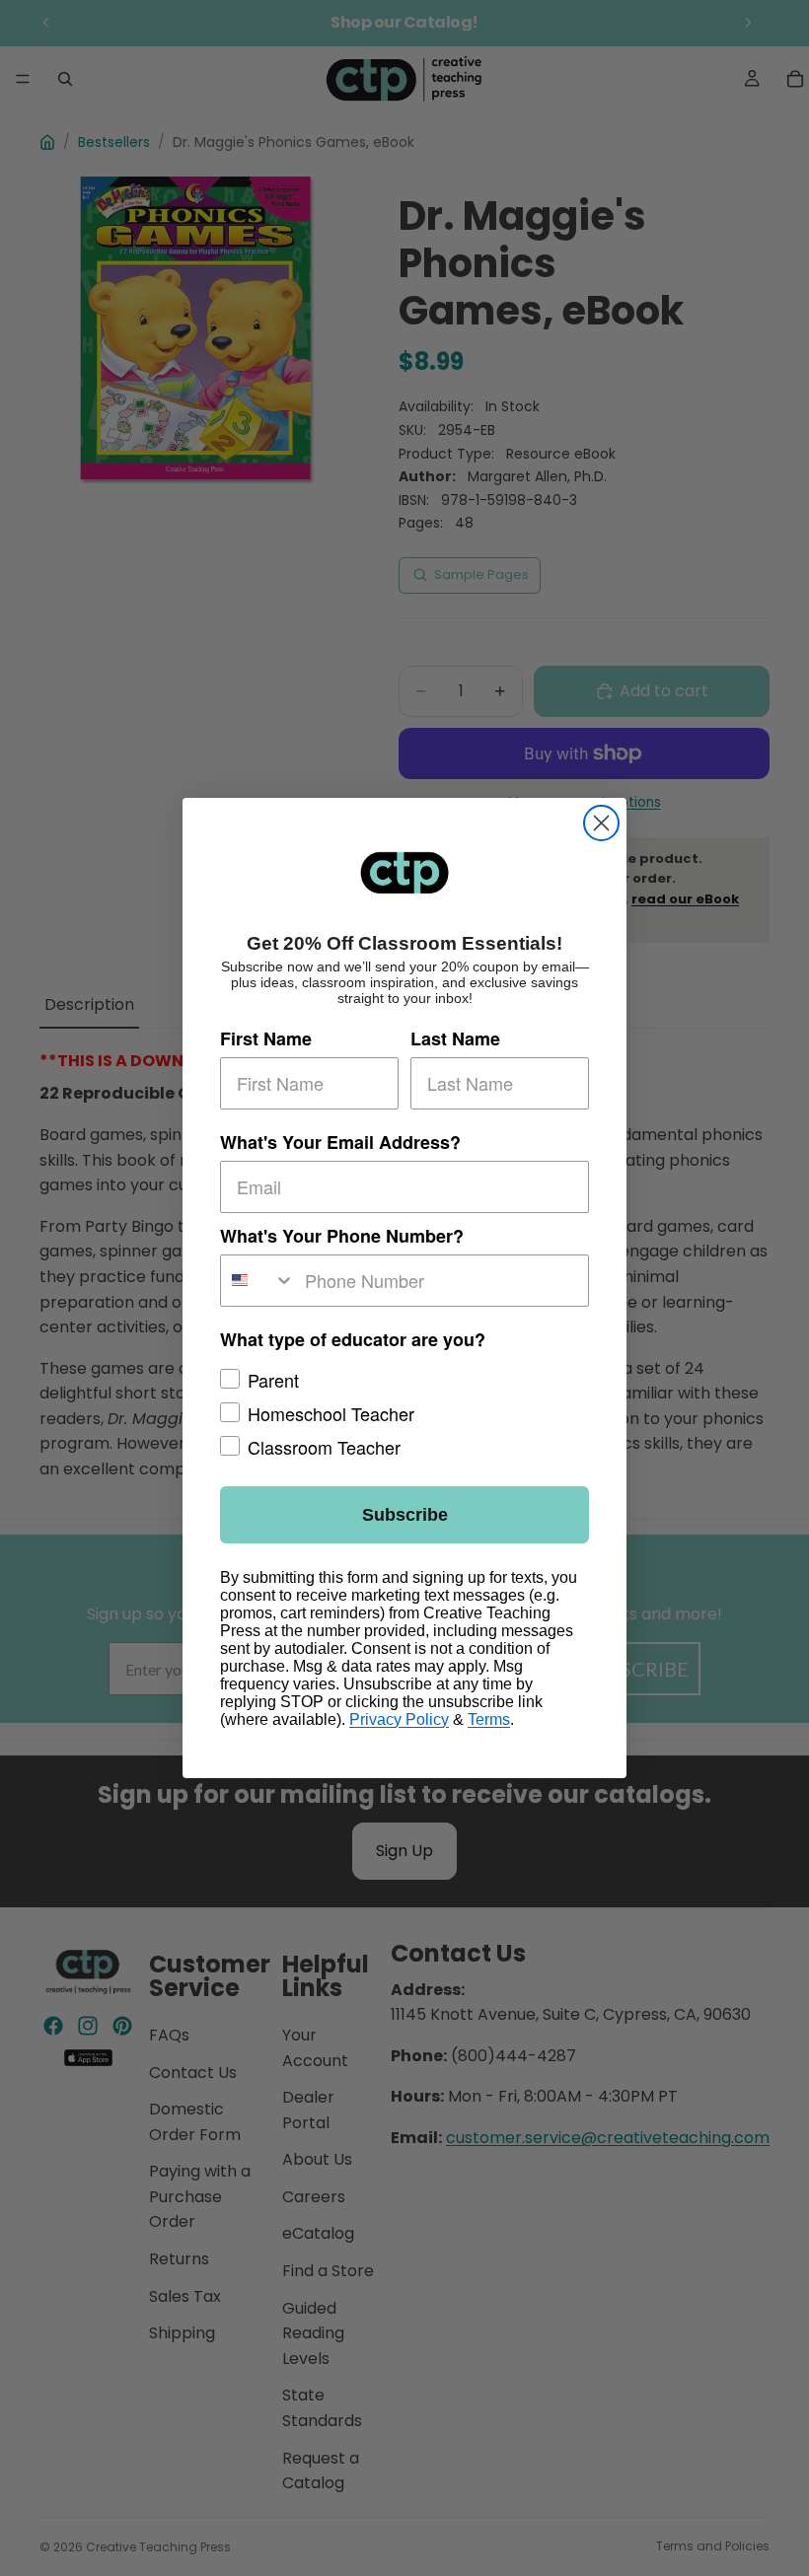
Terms (489, 1719)
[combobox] (258, 1281)
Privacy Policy (399, 1719)
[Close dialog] (601, 823)
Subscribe (405, 1515)
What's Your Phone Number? (342, 1236)
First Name (266, 1038)
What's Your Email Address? (340, 1142)
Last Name (455, 1038)
